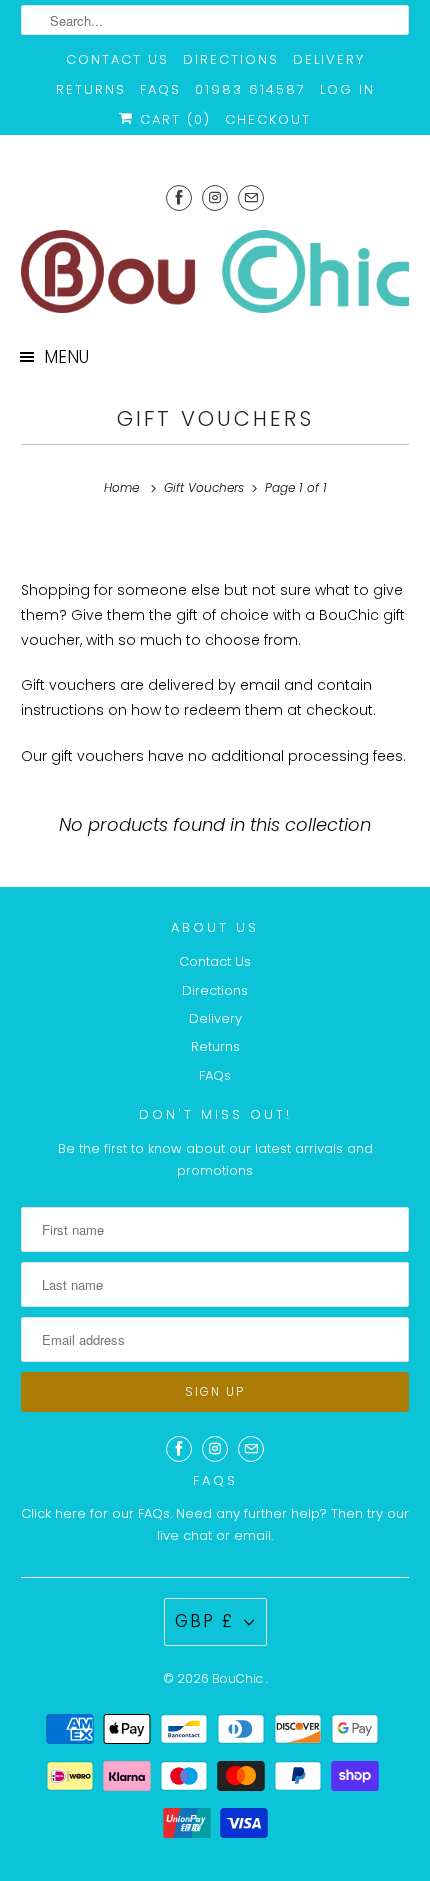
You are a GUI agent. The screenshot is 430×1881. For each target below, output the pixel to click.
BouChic (239, 1678)
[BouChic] (215, 271)
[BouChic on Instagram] (215, 197)
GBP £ (204, 1621)
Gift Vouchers (215, 418)
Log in (347, 89)
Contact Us (117, 59)
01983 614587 (250, 89)
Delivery (329, 59)
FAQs (160, 89)
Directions (231, 59)
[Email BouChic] (251, 197)
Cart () (172, 119)
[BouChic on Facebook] (179, 197)
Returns (91, 89)
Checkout (268, 119)
